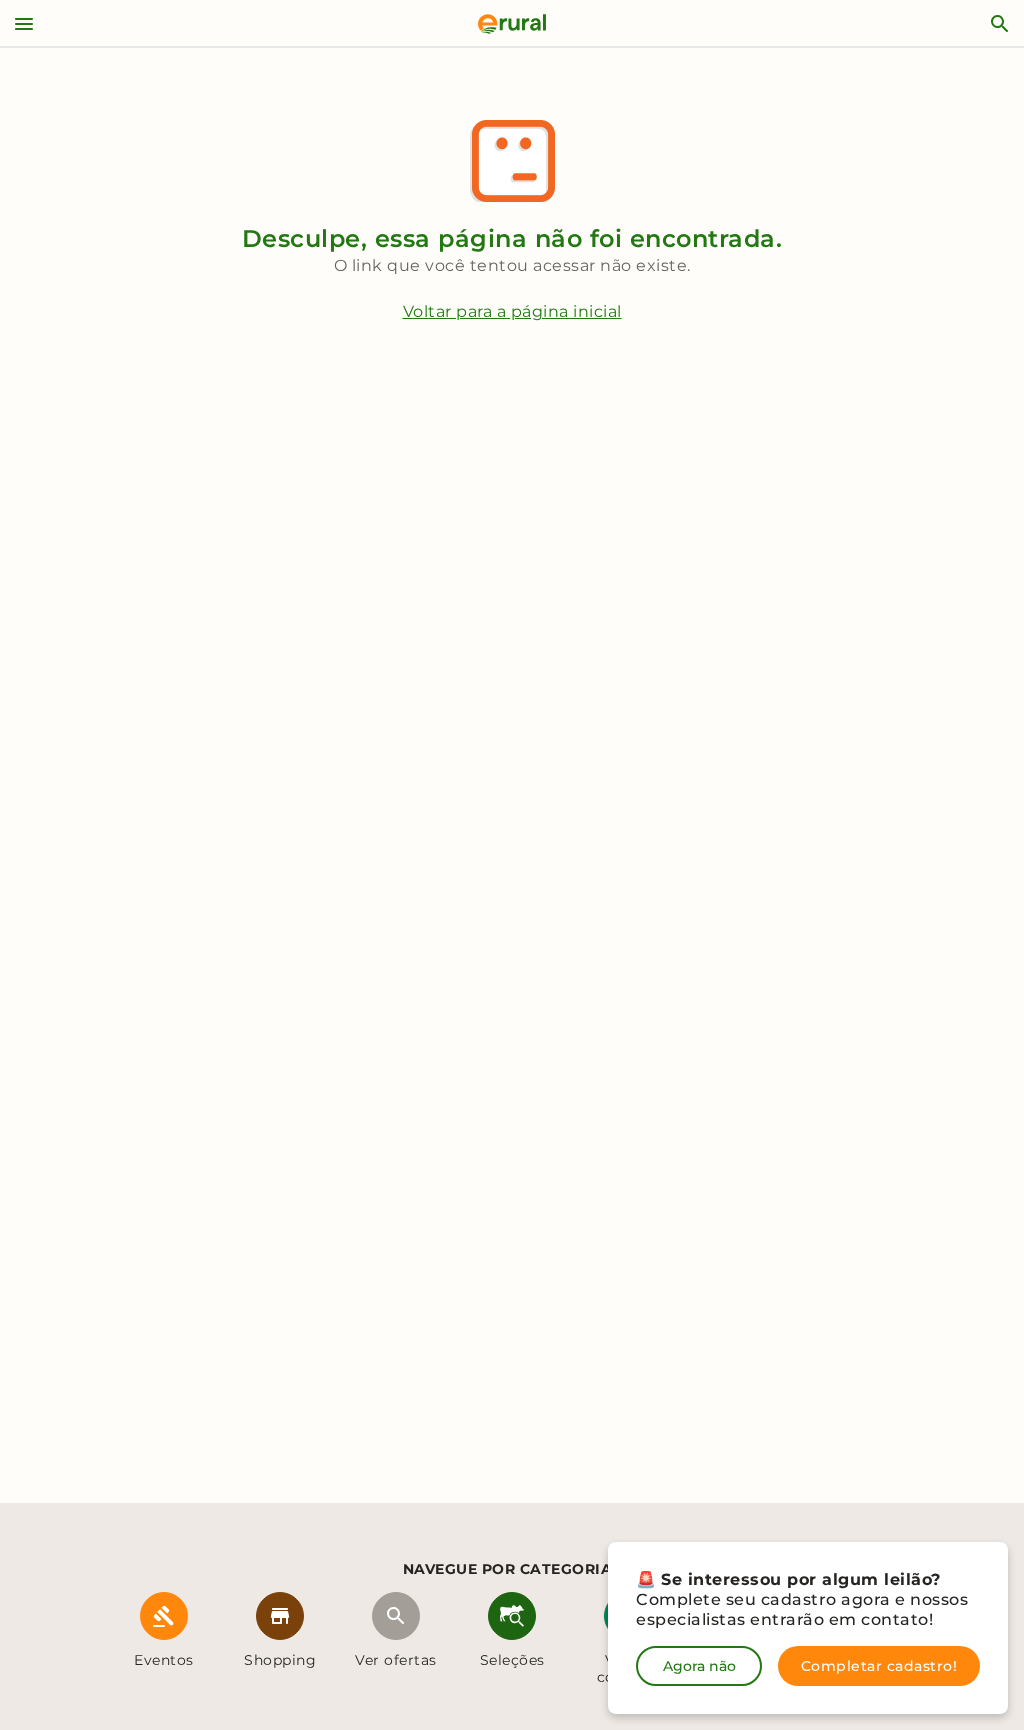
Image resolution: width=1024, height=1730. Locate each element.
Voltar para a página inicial (512, 311)
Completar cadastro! (879, 1666)
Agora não (699, 1666)
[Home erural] (512, 24)
